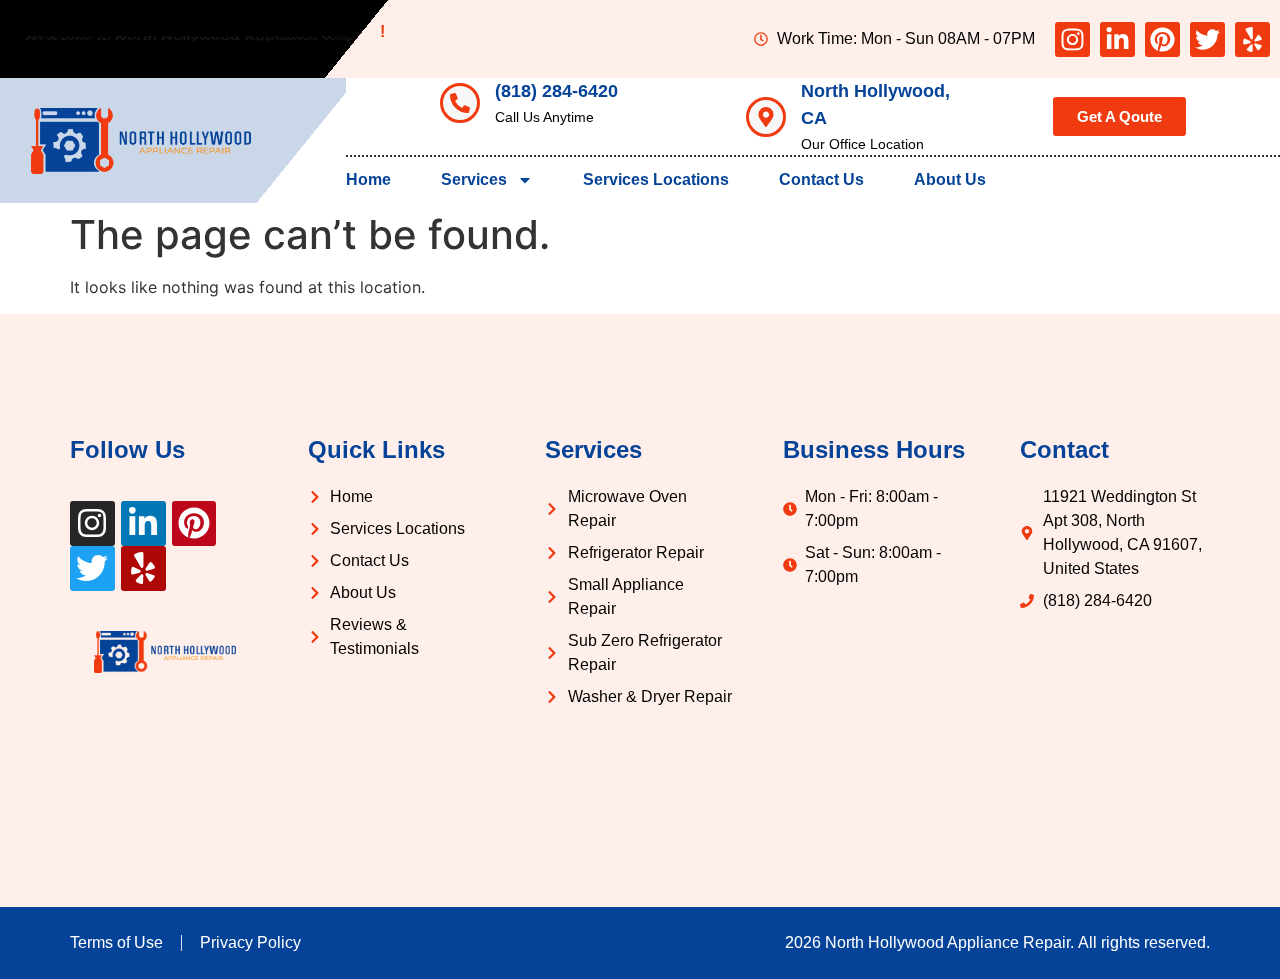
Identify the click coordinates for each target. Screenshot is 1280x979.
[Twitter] (1207, 39)
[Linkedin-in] (1117, 39)
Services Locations (656, 179)
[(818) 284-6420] (460, 103)
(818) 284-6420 (556, 91)
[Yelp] (1252, 39)
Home (368, 179)
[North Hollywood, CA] (766, 117)
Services (474, 179)
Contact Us (821, 179)
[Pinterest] (1162, 39)
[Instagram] (1072, 39)
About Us (950, 179)
